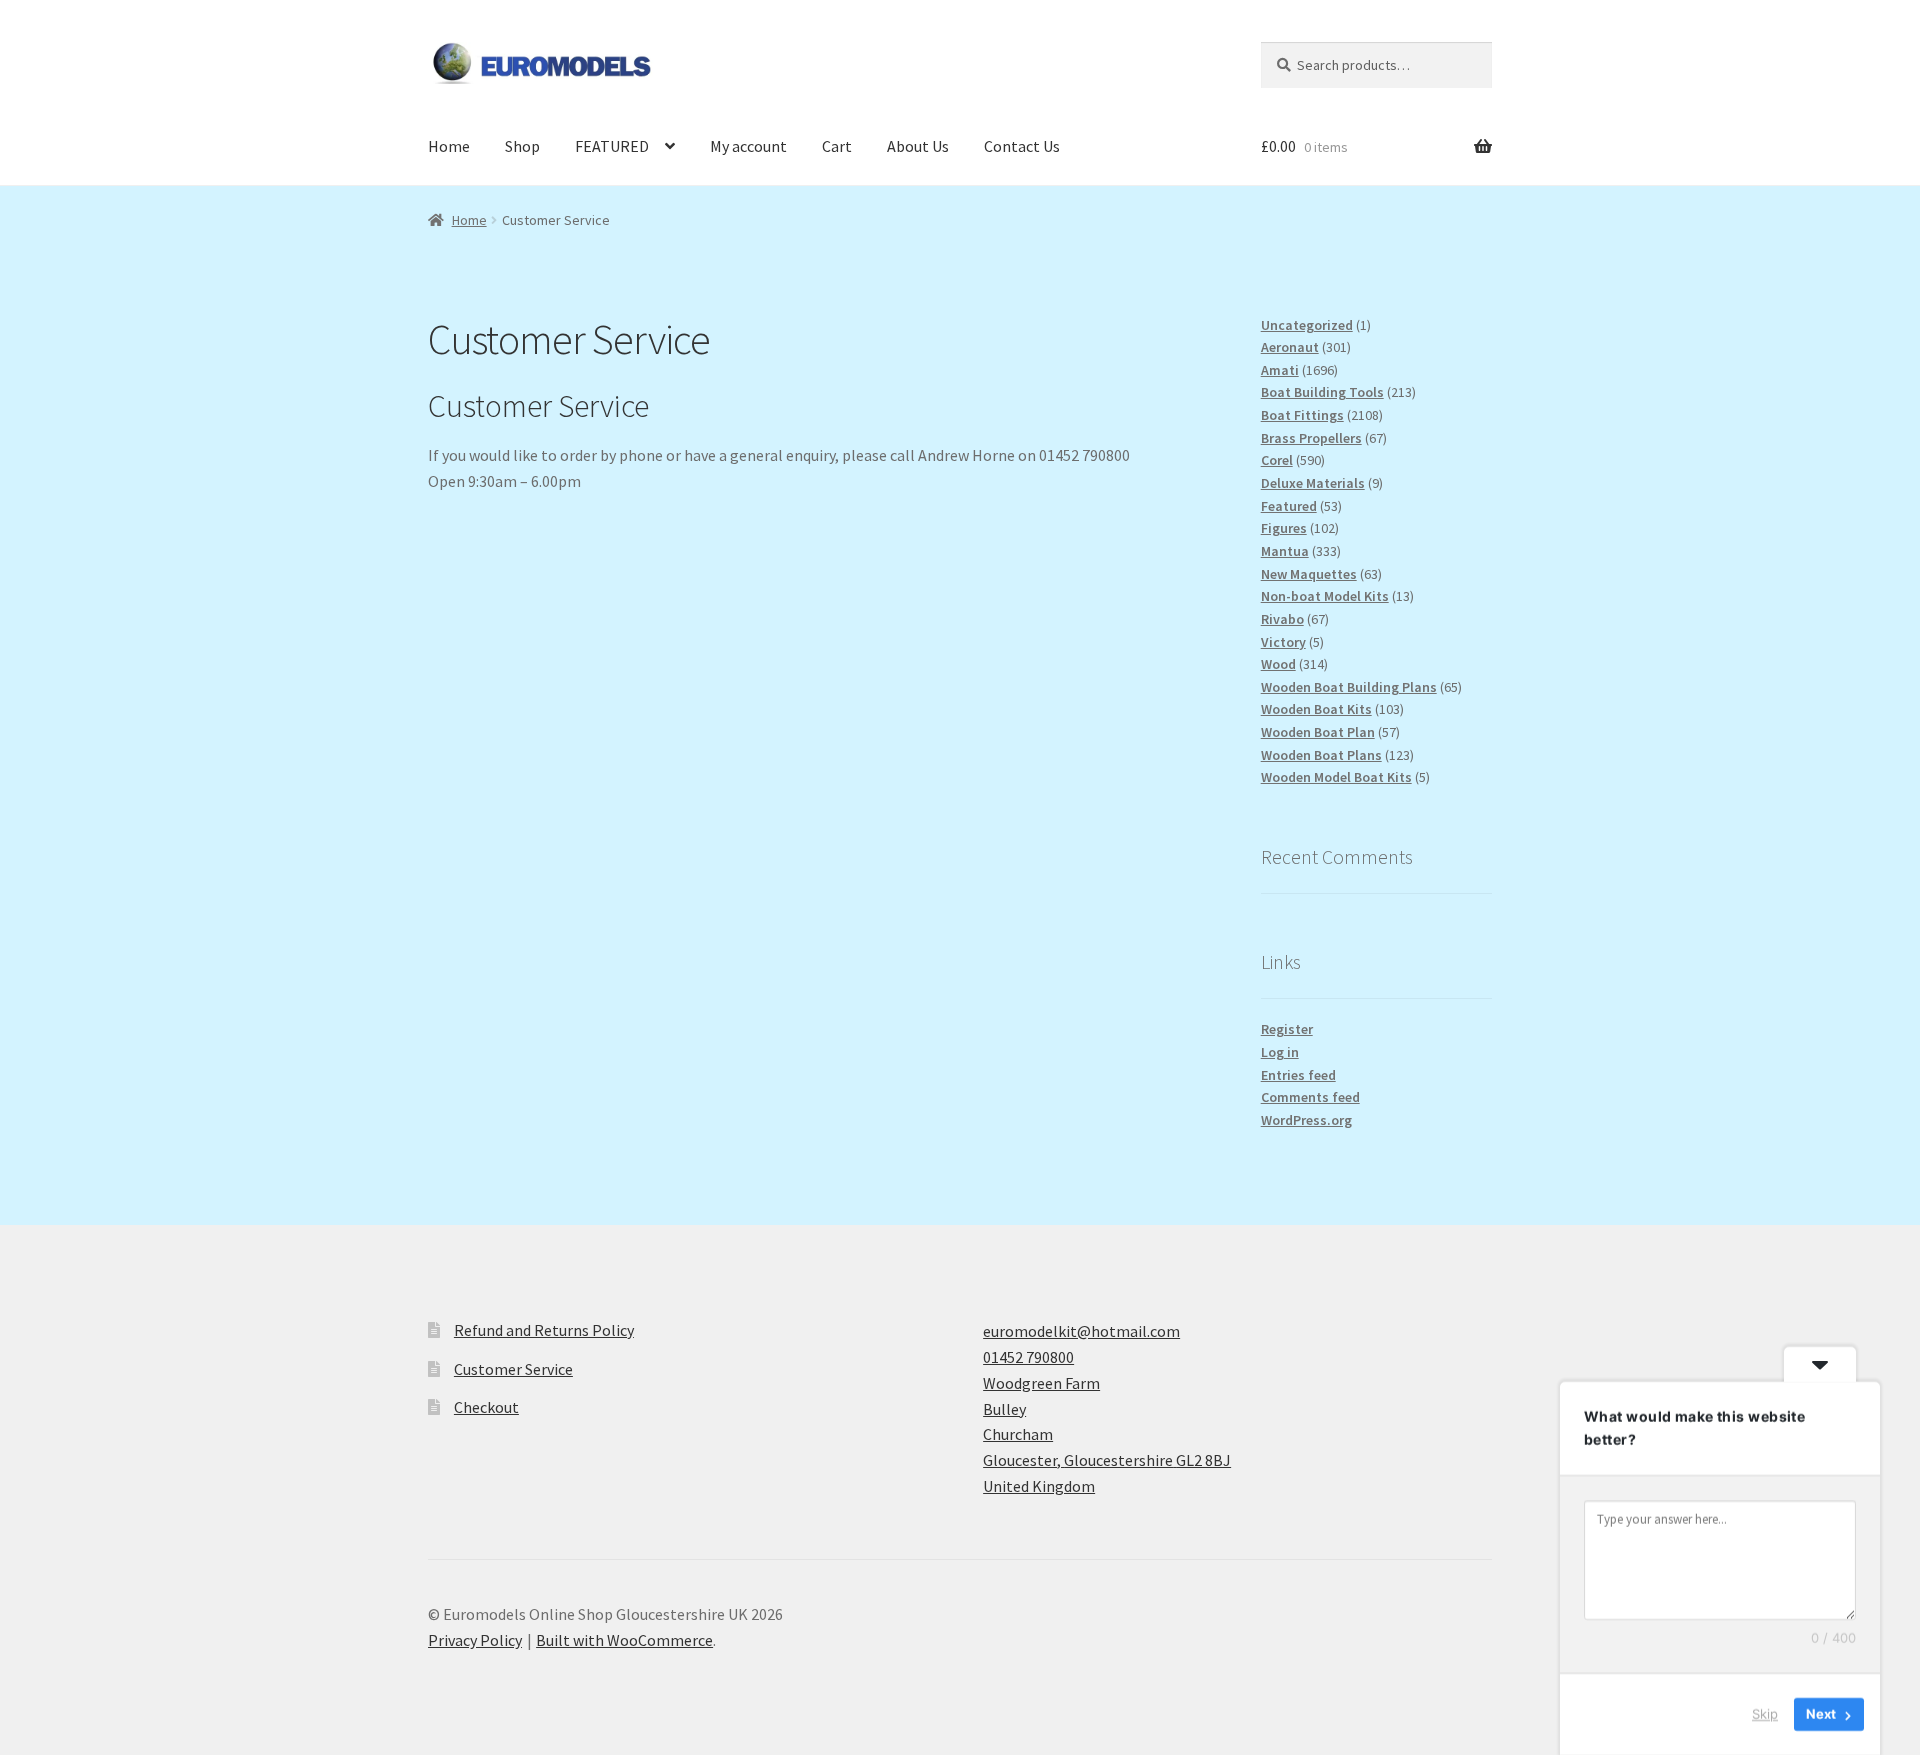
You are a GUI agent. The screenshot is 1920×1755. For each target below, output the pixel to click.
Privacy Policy (475, 1640)
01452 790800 (1028, 1357)
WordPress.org (1306, 1120)
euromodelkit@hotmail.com (1081, 1331)
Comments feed (1310, 1097)
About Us (918, 146)
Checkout (486, 1407)
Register (1287, 1029)
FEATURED (612, 146)
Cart (837, 146)
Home (449, 146)
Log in (1280, 1052)
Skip (1765, 1714)
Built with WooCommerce (624, 1640)
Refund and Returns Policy (544, 1330)
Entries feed (1298, 1075)
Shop (522, 146)
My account (748, 146)
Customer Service (513, 1369)
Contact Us (1022, 146)
